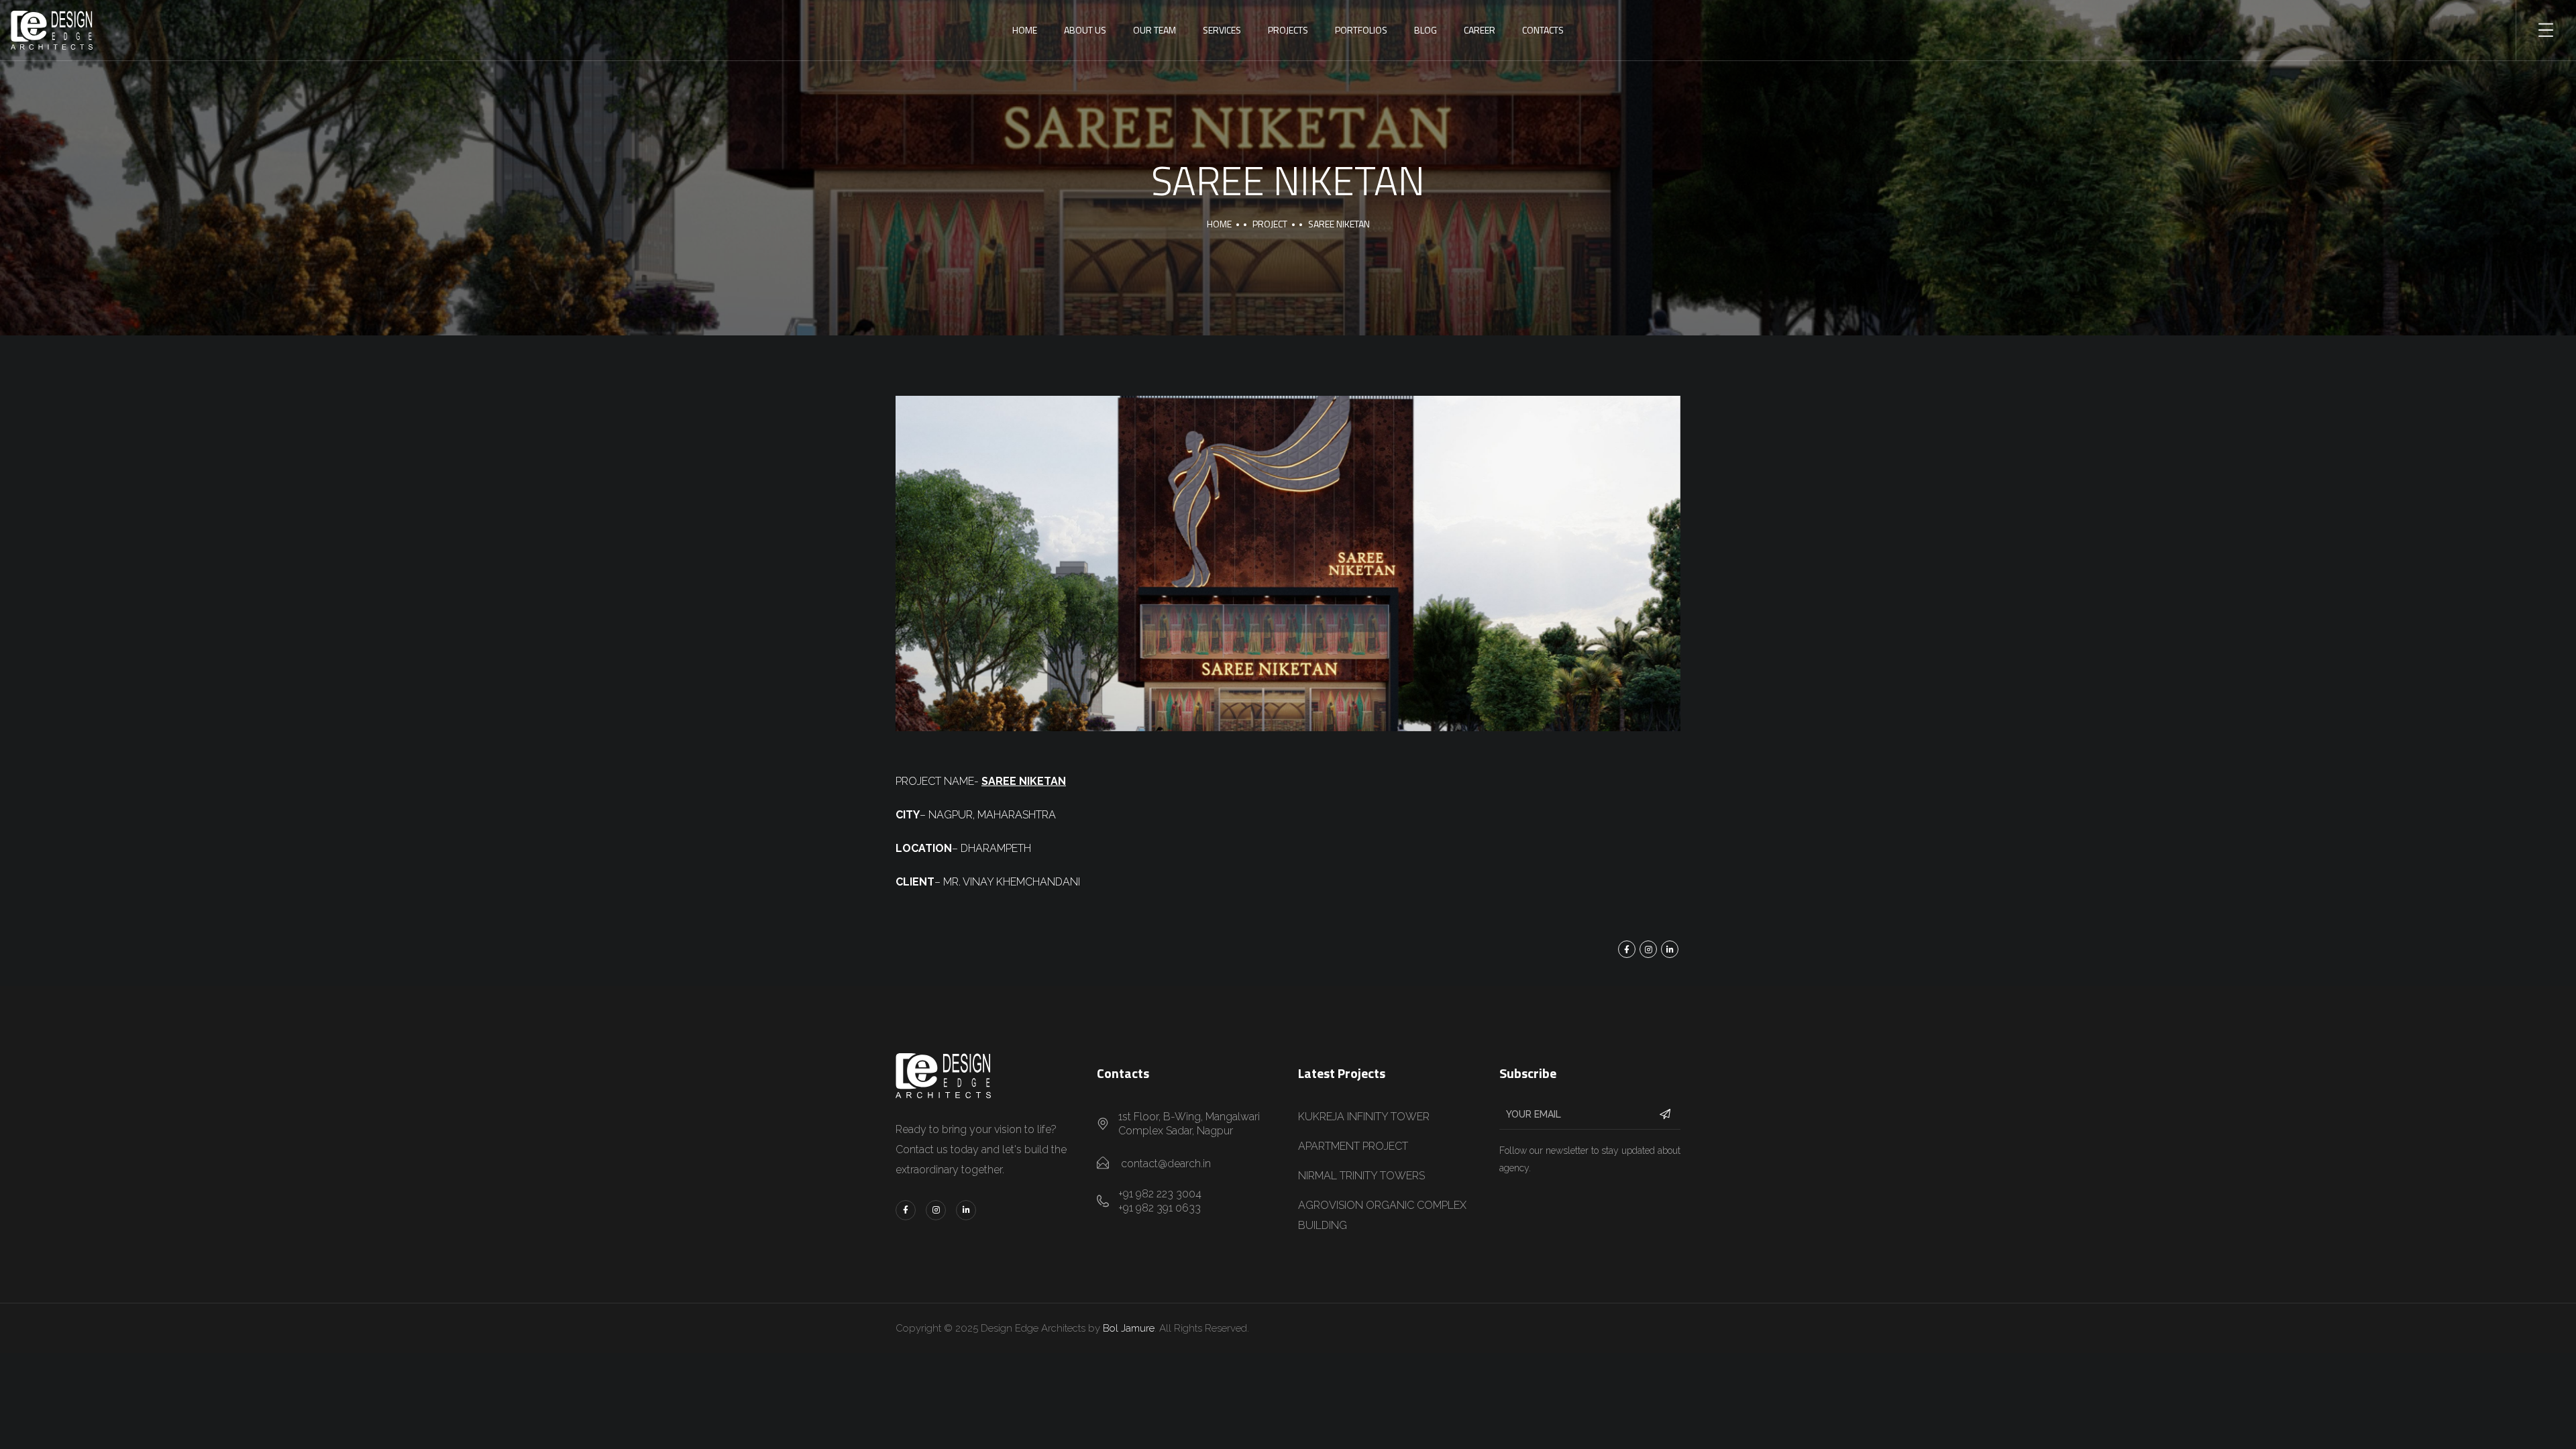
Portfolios (1361, 30)
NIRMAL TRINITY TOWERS (1361, 1176)
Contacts (1543, 30)
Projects (1288, 30)
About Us (1085, 30)
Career (1480, 30)
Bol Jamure (1129, 1328)
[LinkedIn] (1670, 949)
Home (1025, 30)
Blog (1426, 30)
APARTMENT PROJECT (1353, 1146)
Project (1270, 224)
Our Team (1155, 30)
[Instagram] (1648, 949)
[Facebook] (1627, 949)
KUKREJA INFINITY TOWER (1364, 1117)
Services (1222, 30)
